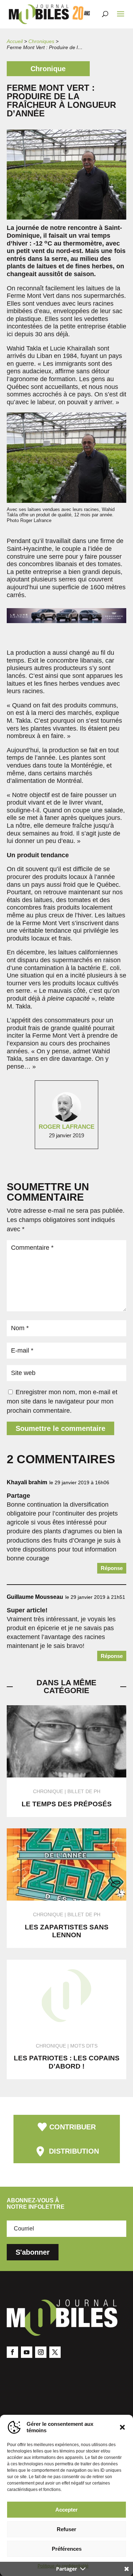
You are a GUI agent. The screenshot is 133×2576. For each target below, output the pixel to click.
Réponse (112, 1568)
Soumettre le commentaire (60, 1428)
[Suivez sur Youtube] (27, 2352)
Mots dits (84, 2046)
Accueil (15, 41)
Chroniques (41, 41)
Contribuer (73, 2127)
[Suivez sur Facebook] (12, 2352)
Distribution (74, 2151)
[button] (122, 2427)
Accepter (66, 2510)
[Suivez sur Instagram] (41, 2352)
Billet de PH (84, 1791)
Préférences (67, 2549)
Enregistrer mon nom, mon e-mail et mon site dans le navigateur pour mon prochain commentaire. (62, 1401)
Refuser (66, 2529)
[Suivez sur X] (55, 2352)
